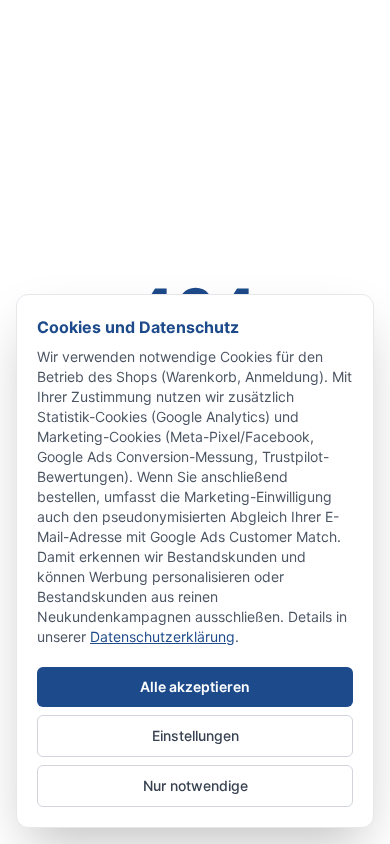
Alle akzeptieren (195, 686)
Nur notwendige (195, 785)
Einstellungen (195, 735)
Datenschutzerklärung (162, 636)
